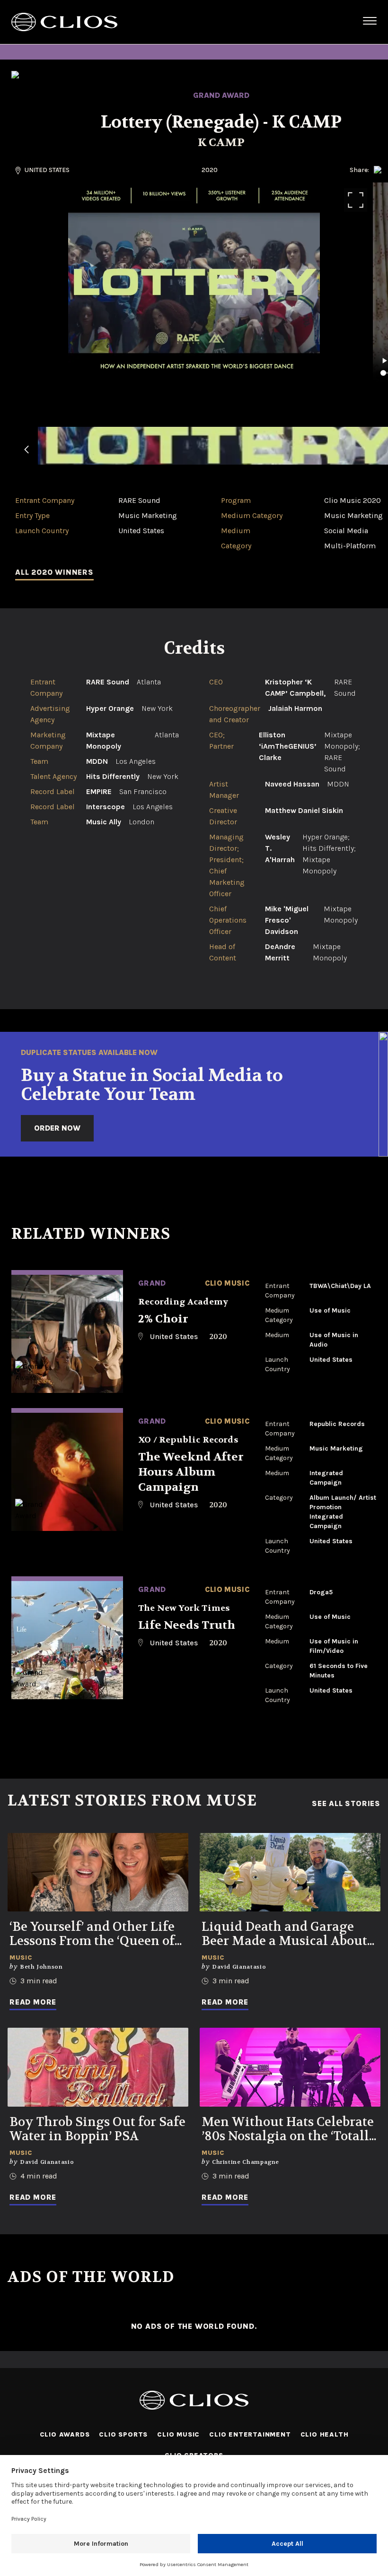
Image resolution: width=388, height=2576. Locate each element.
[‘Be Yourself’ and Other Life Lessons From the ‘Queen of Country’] (98, 1872)
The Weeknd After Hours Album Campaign (191, 1472)
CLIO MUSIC (178, 2434)
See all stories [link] (346, 1804)
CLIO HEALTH (325, 2434)
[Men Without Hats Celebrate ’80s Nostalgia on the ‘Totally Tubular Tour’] (290, 2067)
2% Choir (163, 1319)
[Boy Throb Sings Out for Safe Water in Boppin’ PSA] (98, 2067)
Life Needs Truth (187, 1625)
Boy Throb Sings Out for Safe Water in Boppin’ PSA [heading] (97, 2129)
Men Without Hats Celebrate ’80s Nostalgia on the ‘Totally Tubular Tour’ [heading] (290, 2129)
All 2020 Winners (54, 572)
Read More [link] (33, 2002)
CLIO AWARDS (65, 2434)
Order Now (57, 1128)
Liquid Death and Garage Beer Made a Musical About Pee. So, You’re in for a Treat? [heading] (287, 1934)
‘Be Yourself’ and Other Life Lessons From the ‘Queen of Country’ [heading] (92, 1934)
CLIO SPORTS (123, 2434)
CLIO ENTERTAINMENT (250, 2434)
